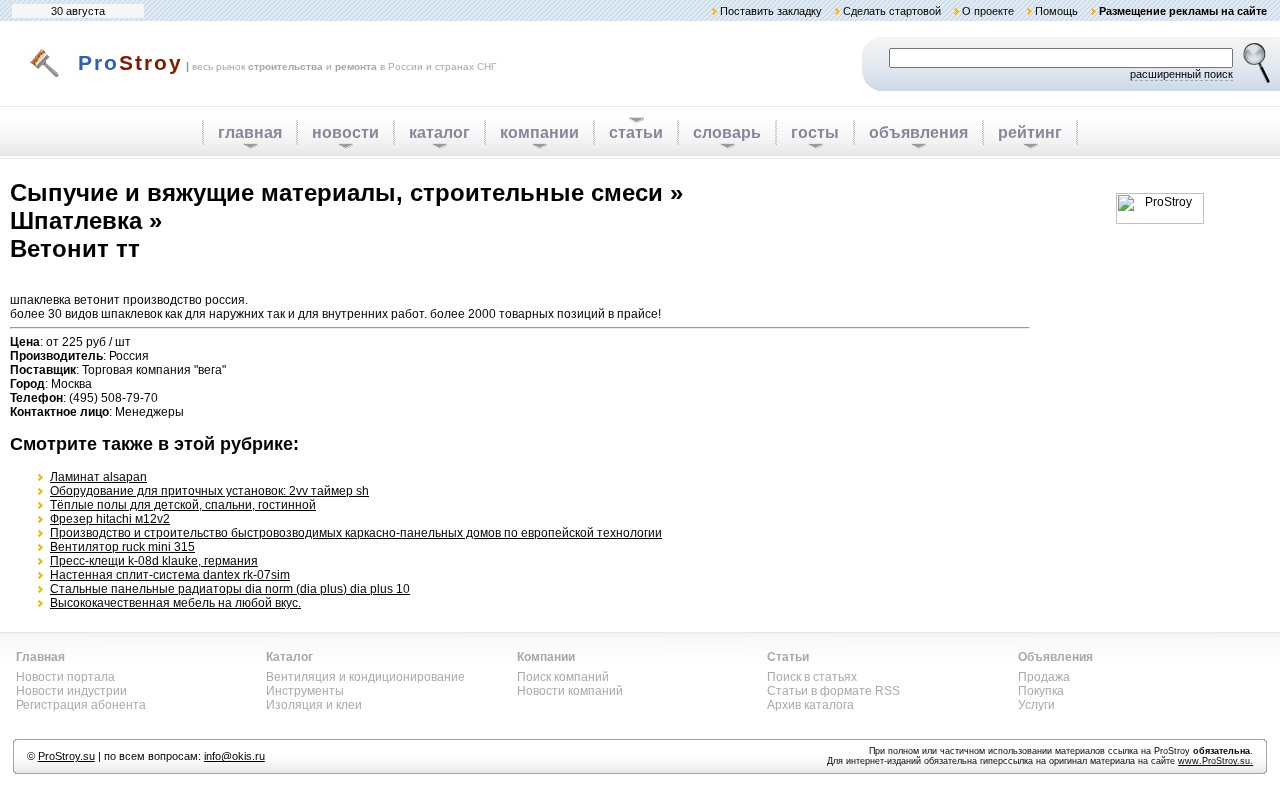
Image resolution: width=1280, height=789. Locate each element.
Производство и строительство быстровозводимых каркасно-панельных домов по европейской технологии (356, 533)
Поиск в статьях (812, 677)
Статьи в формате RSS (833, 691)
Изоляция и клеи (314, 705)
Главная (40, 657)
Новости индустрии (71, 691)
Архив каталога (810, 705)
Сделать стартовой (892, 11)
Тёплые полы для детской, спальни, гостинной (183, 505)
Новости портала (65, 677)
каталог (439, 132)
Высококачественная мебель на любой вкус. (175, 603)
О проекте (988, 11)
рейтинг (1030, 132)
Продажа (1044, 677)
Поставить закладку (771, 11)
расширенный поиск (1181, 74)
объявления (918, 132)
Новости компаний (570, 691)
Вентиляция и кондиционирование (365, 677)
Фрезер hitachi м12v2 (110, 519)
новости (345, 132)
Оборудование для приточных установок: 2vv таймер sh (209, 491)
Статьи (788, 657)
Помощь (1056, 11)
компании (539, 132)
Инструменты (305, 691)
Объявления (1055, 657)
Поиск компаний (563, 677)
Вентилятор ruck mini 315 (122, 547)
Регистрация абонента (81, 705)
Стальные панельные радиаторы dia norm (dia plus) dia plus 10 (230, 589)
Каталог (289, 657)
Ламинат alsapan (98, 477)
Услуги (1036, 705)
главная (250, 132)
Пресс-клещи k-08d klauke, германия (154, 561)
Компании (546, 657)
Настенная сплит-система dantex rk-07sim (170, 575)
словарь (727, 132)
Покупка (1041, 691)
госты (815, 132)
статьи (636, 132)
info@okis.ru (234, 756)
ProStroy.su (66, 756)
